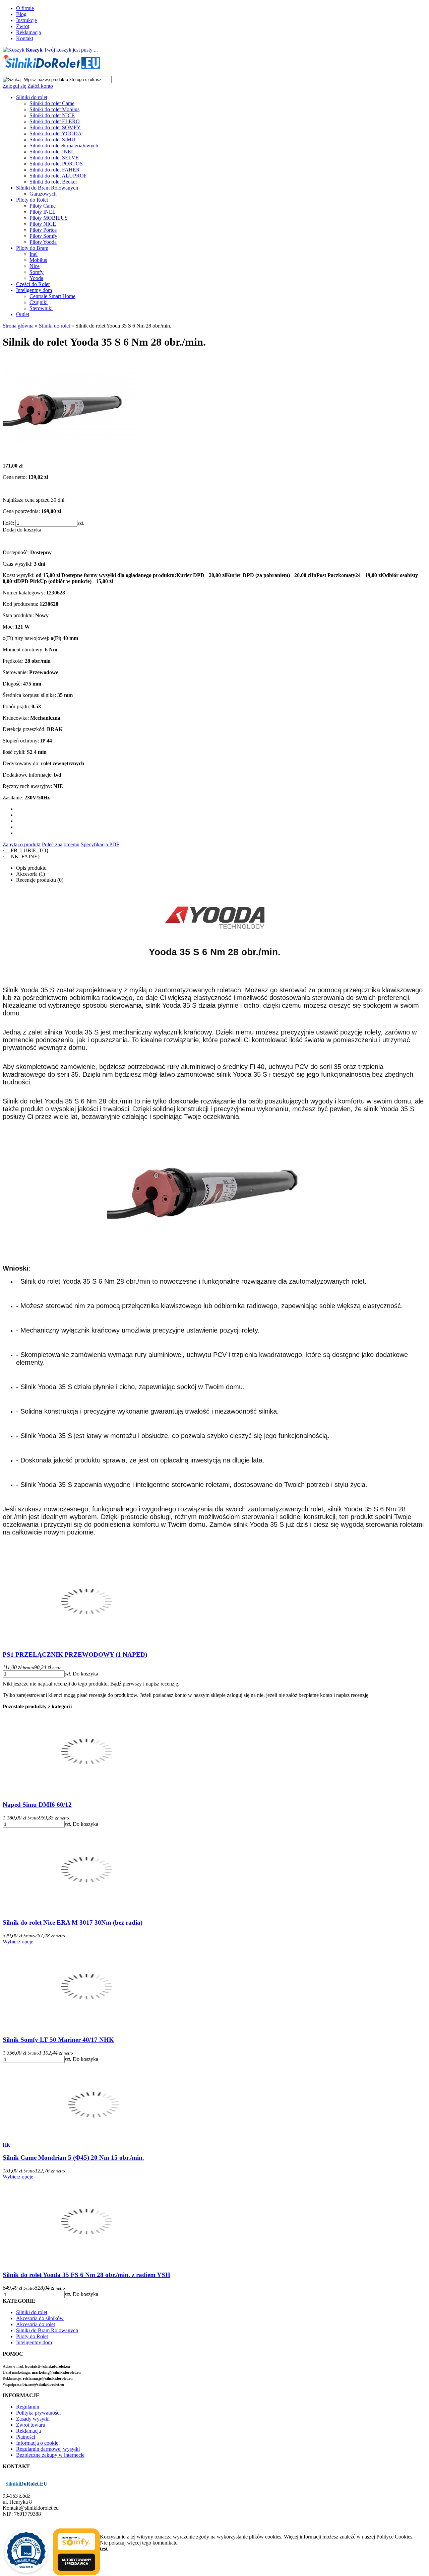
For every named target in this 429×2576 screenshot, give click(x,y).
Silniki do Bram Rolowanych (47, 188)
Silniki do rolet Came (52, 103)
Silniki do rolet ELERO (55, 121)
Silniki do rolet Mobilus (54, 109)
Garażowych (43, 194)
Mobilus (38, 260)
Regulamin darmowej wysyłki (48, 2449)
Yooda (36, 278)
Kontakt (25, 38)
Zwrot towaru (31, 2425)
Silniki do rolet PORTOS (56, 164)
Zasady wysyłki (33, 2419)
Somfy (37, 272)
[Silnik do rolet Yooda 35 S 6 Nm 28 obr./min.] (70, 454)
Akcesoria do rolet (36, 2324)
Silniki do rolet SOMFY (55, 127)
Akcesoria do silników (40, 2318)
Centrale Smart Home (52, 296)
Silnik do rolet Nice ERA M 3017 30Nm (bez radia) (73, 1922)
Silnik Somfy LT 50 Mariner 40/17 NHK (58, 2040)
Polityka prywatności (38, 2413)
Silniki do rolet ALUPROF (58, 176)
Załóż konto (40, 86)
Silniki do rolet (32, 97)
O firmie (25, 8)
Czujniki (39, 302)
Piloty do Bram (32, 248)
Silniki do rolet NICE (52, 115)
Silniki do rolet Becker (53, 182)
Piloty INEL (43, 212)
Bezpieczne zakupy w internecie (50, 2455)
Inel (34, 254)
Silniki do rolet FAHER (55, 170)
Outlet (23, 314)
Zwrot (23, 26)
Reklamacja (28, 32)
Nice (35, 266)
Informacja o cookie (37, 2443)
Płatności (26, 2437)
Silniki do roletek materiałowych (64, 146)
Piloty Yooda (43, 242)
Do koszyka (85, 1674)
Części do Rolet (33, 284)
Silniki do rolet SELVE (54, 158)
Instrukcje (26, 20)
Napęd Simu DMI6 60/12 (37, 1805)
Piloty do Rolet (32, 200)
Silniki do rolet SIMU (52, 139)
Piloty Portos (43, 230)
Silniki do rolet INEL (52, 152)
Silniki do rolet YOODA (56, 133)
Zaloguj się (14, 86)
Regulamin (28, 2407)
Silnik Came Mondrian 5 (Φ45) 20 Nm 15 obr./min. (73, 2158)
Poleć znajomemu (61, 844)
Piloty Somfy (43, 236)
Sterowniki (41, 308)
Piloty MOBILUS (49, 218)
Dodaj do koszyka (22, 530)
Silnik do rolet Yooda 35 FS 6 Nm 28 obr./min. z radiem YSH (86, 2275)
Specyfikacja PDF (100, 844)
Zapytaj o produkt (22, 844)
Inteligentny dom (34, 290)
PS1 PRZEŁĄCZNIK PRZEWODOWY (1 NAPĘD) (75, 1655)
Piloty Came (43, 206)
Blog (21, 14)
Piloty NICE (43, 224)
